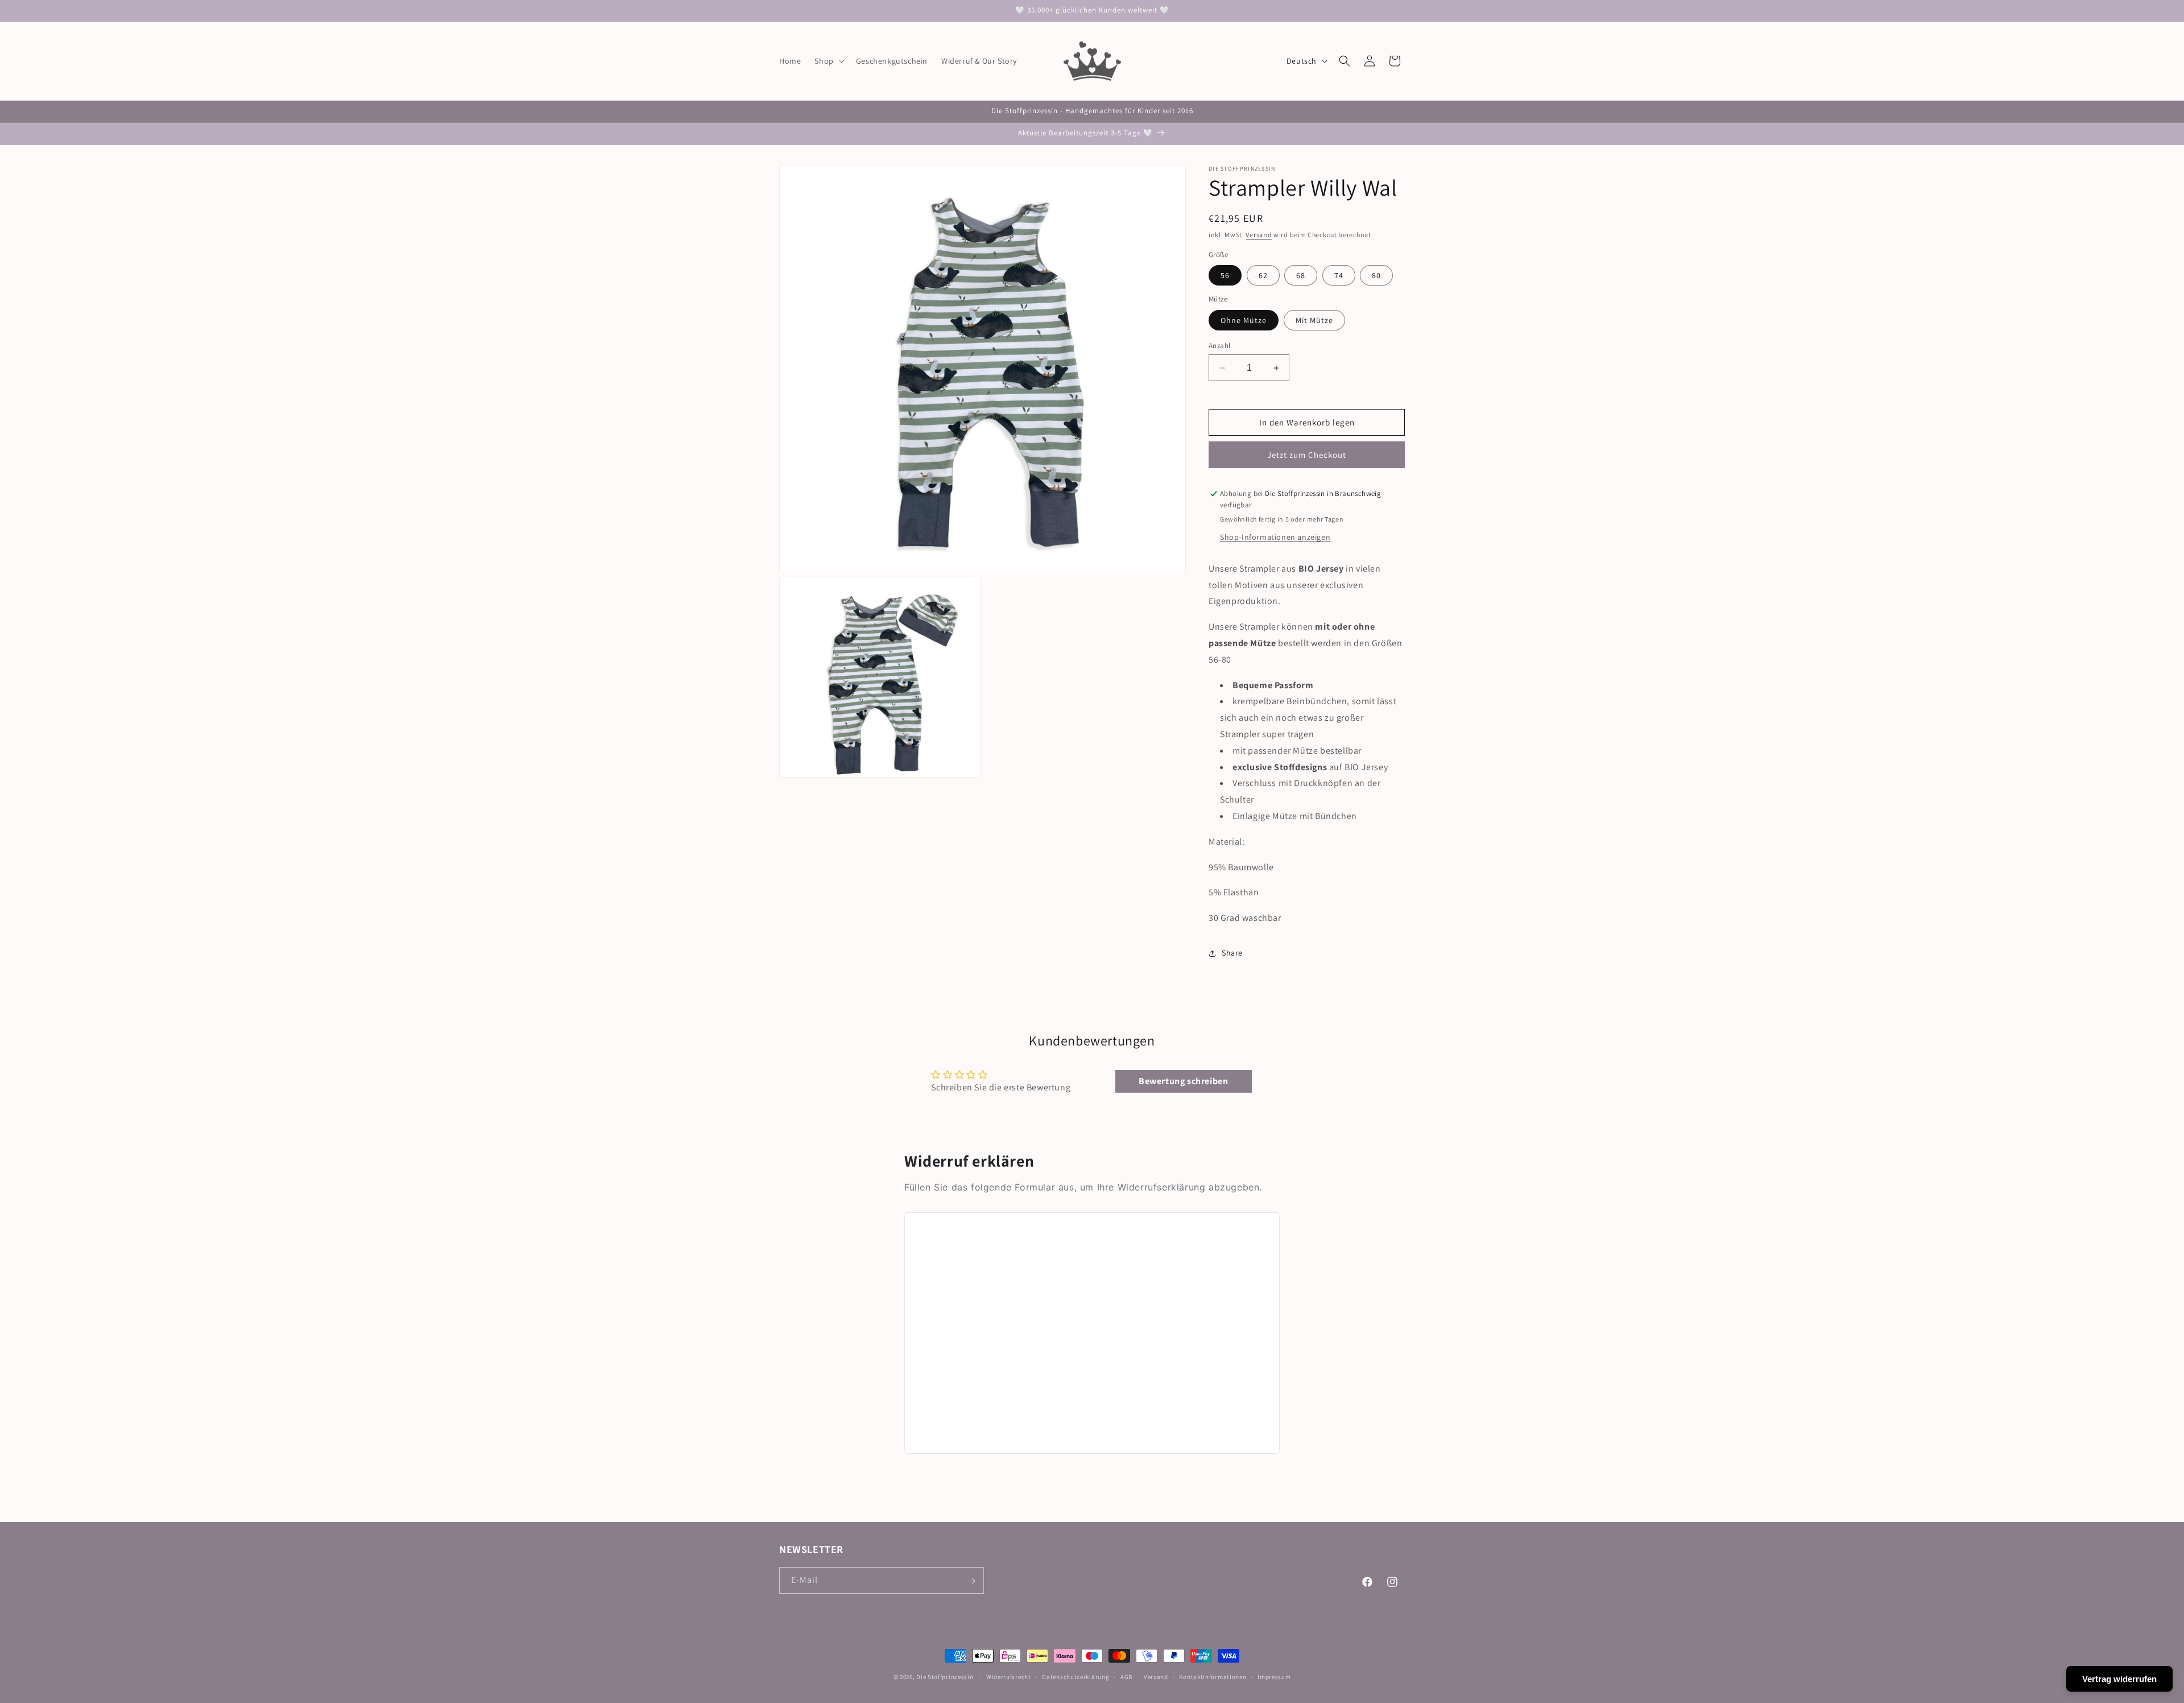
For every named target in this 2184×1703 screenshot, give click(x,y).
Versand (1259, 235)
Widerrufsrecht (1009, 1676)
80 (1376, 276)
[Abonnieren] (971, 1581)
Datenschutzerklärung (1076, 1676)
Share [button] (1232, 953)
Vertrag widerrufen (2119, 1679)
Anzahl (1219, 346)
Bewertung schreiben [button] (1183, 1081)
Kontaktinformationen (1213, 1676)
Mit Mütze (1314, 320)
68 (1301, 276)
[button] (828, 61)
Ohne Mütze (1244, 320)
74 (1339, 276)
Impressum (1274, 1676)
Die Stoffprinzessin (946, 1677)
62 (1263, 276)
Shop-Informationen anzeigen (1275, 537)
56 (1225, 276)
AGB (1126, 1676)
